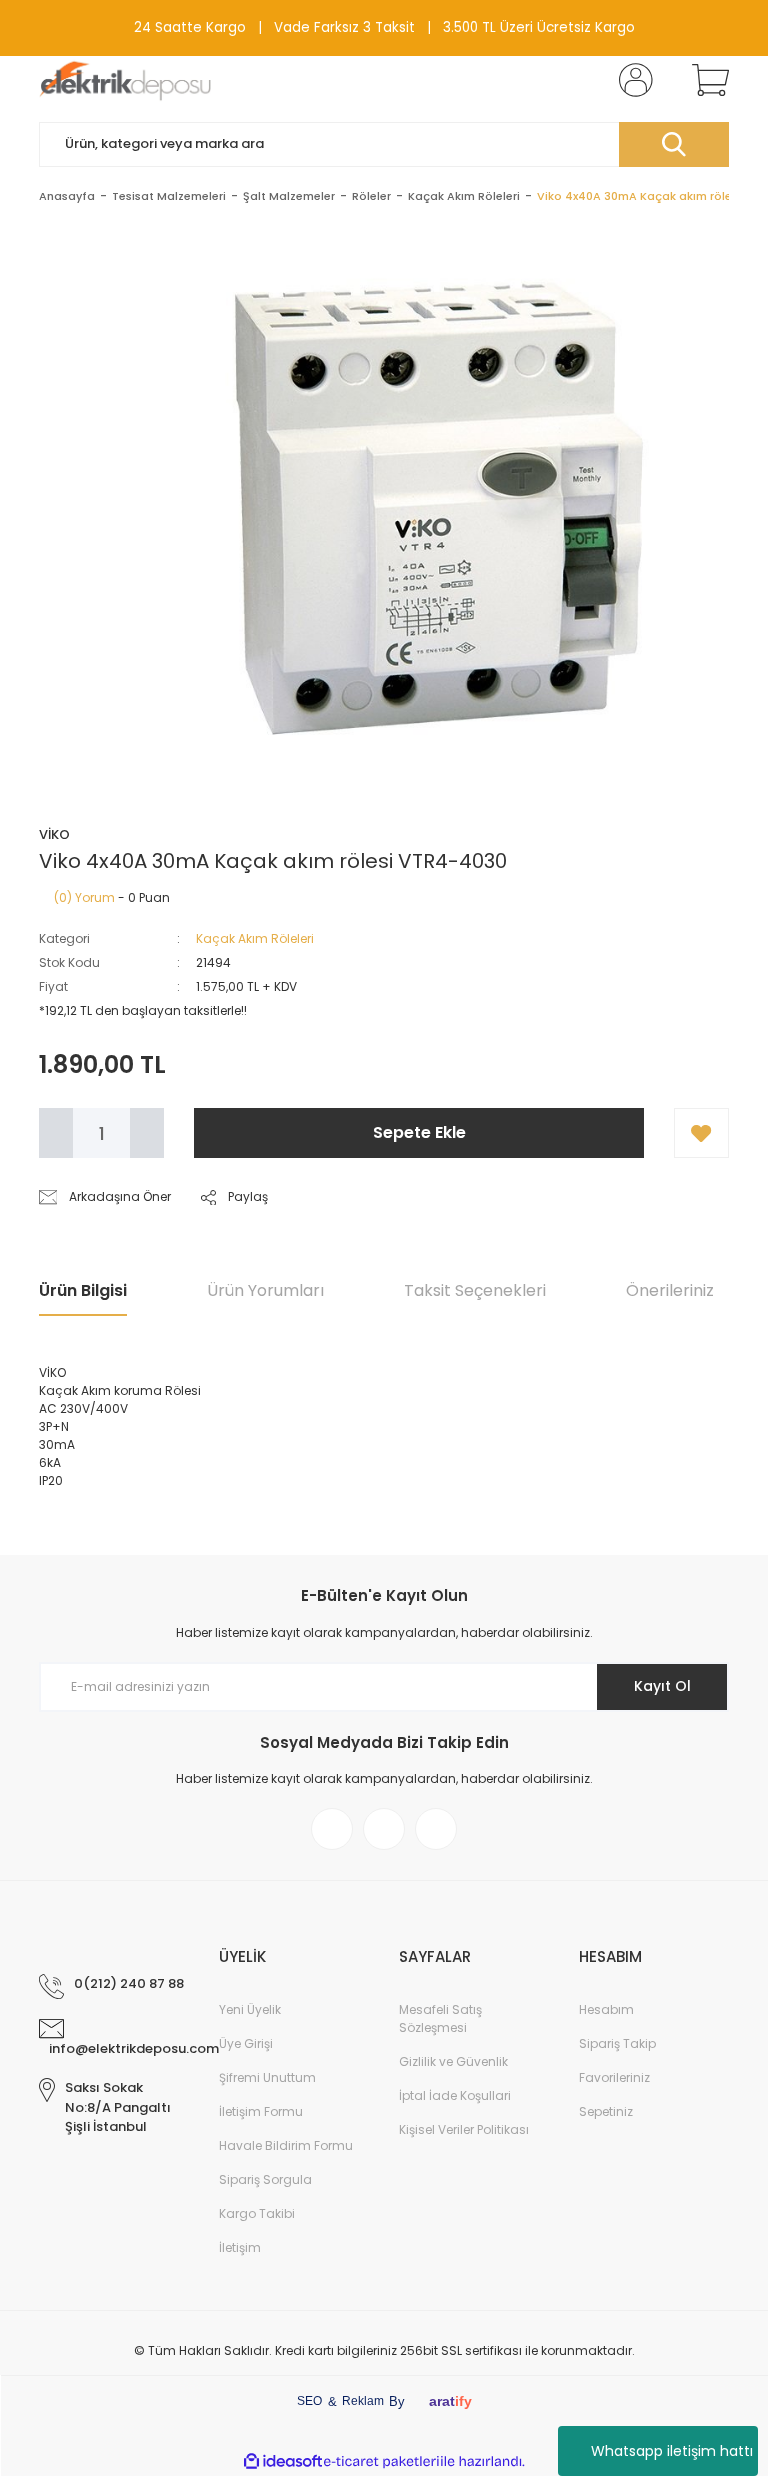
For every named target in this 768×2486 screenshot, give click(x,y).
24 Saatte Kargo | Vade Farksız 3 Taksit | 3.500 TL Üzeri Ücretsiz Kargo (384, 27)
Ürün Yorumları (265, 1290)
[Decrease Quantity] (56, 1133)
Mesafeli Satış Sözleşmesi (440, 2018)
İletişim (240, 2247)
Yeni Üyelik (250, 2009)
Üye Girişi (246, 2043)
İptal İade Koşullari (455, 2095)
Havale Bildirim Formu (286, 2145)
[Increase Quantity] (147, 1133)
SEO (309, 2401)
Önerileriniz (670, 1290)
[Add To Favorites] (701, 1133)
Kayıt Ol (662, 1686)
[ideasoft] (283, 2461)
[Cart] (706, 80)
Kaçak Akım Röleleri (255, 938)
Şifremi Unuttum (267, 2077)
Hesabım (606, 2009)
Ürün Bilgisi (83, 1290)
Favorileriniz (614, 2077)
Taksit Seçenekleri (475, 1290)
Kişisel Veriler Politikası (464, 2129)
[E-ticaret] (381, 2461)
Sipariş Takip (617, 2043)
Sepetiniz (606, 2111)
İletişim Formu (261, 2111)
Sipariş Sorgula (265, 2179)
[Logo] (125, 80)
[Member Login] (632, 80)
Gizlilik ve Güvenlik (453, 2061)
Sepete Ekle (419, 1132)
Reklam (363, 2401)
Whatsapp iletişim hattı (672, 2451)
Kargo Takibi (257, 2213)
